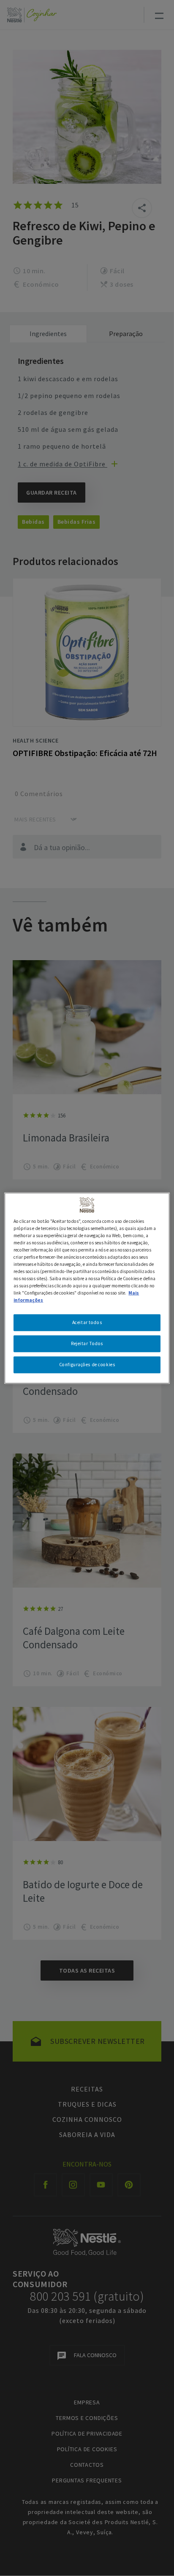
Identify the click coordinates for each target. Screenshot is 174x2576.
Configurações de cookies (87, 1365)
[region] (87, 1288)
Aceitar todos (87, 1322)
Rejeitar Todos (87, 1343)
